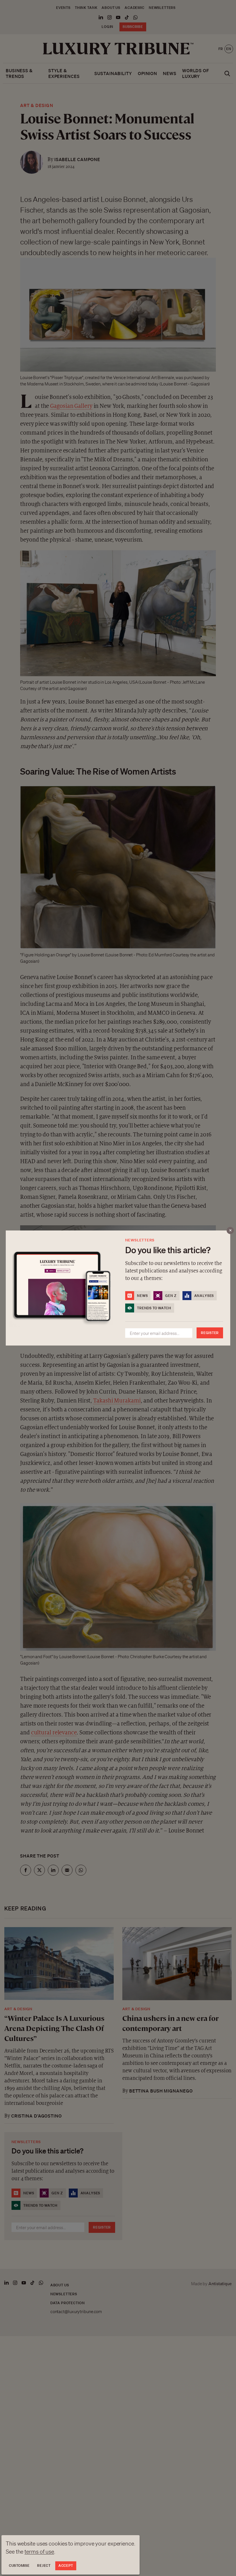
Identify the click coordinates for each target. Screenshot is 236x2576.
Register (210, 1333)
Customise (19, 2566)
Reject (44, 2566)
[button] (118, 1288)
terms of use (39, 2552)
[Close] (230, 1231)
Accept (66, 2566)
